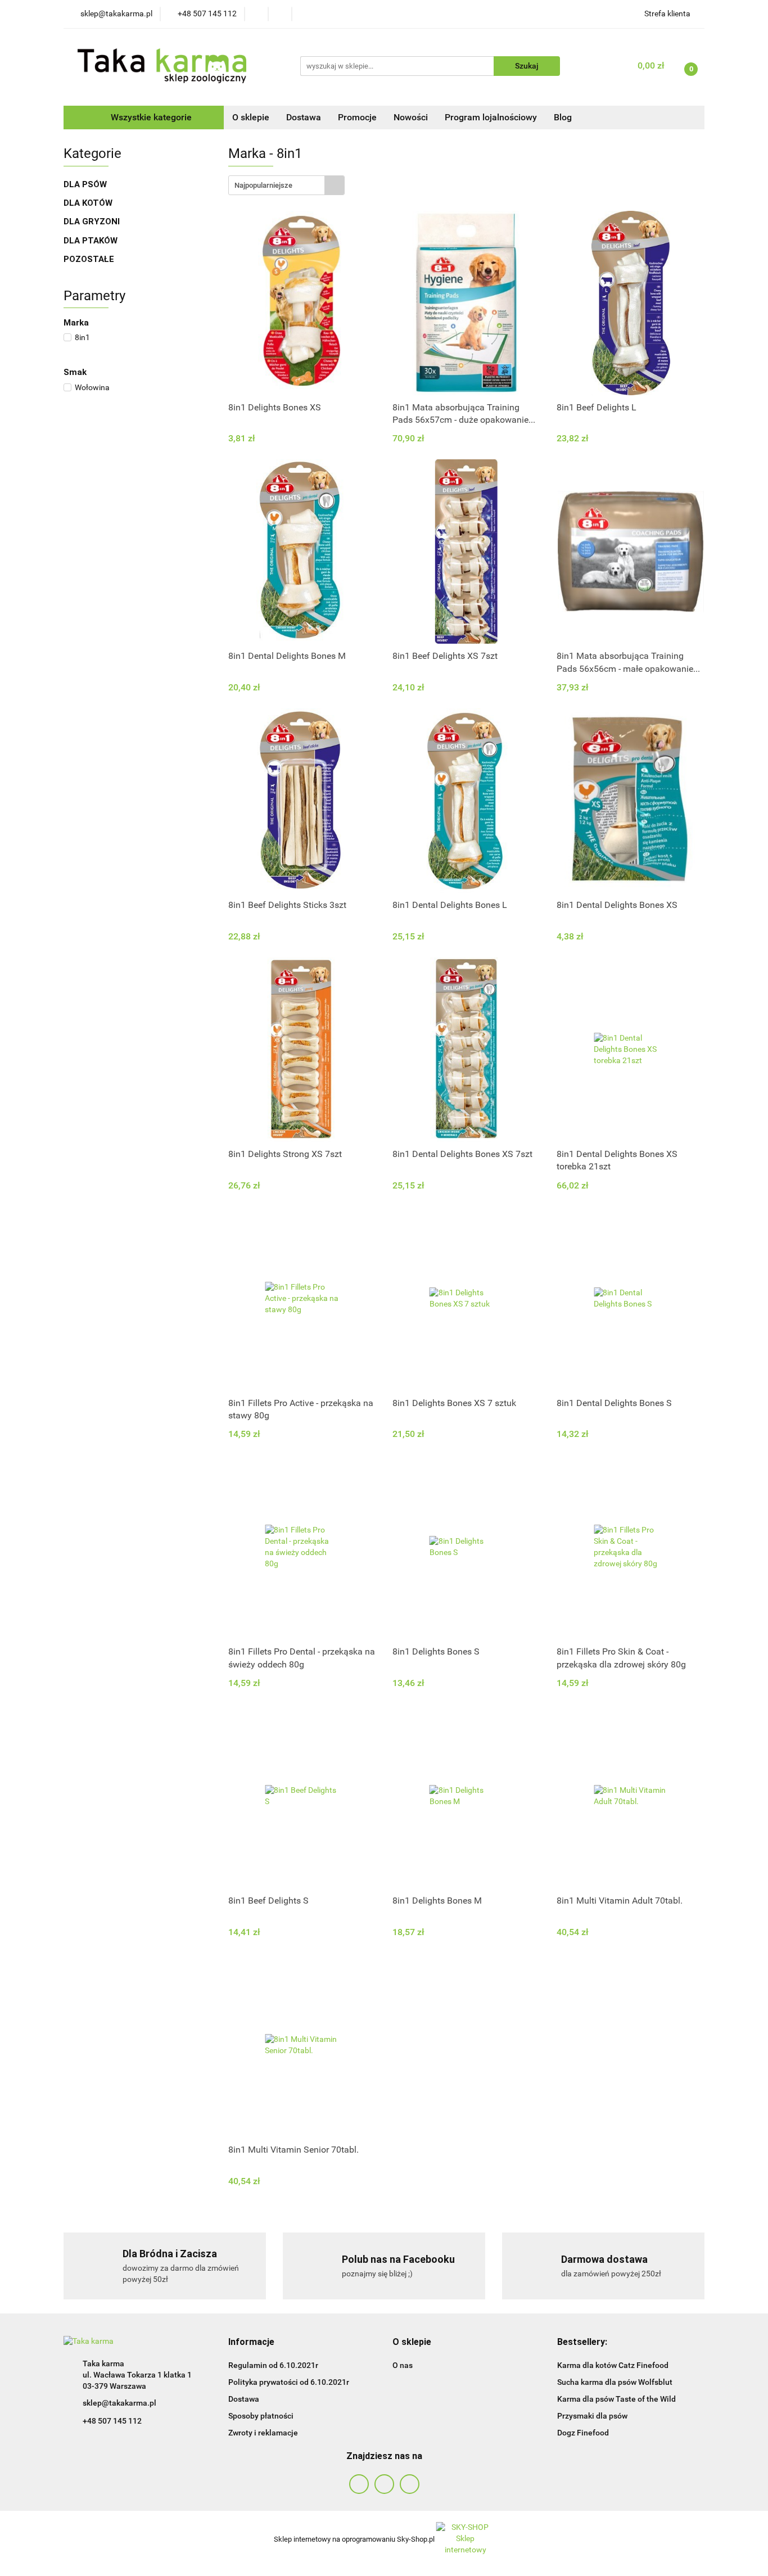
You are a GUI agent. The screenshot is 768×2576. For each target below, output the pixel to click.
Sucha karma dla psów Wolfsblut (615, 2382)
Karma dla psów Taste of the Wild (616, 2399)
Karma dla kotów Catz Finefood (613, 2365)
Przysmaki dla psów (592, 2416)
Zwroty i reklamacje (263, 2433)
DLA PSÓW (86, 184)
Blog (563, 117)
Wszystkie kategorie (150, 117)
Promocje (357, 117)
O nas (403, 2365)
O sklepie (251, 117)
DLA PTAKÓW (92, 241)
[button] (251, 2342)
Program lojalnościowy (491, 117)
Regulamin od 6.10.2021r (273, 2365)
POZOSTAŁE (90, 259)
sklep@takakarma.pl (119, 2403)
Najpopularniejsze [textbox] (263, 185)
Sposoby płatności (261, 2416)
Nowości (411, 117)
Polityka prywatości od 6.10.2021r (289, 2382)
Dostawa (304, 117)
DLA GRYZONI (93, 222)
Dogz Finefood (583, 2433)
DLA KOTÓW (89, 203)
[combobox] (286, 185)
